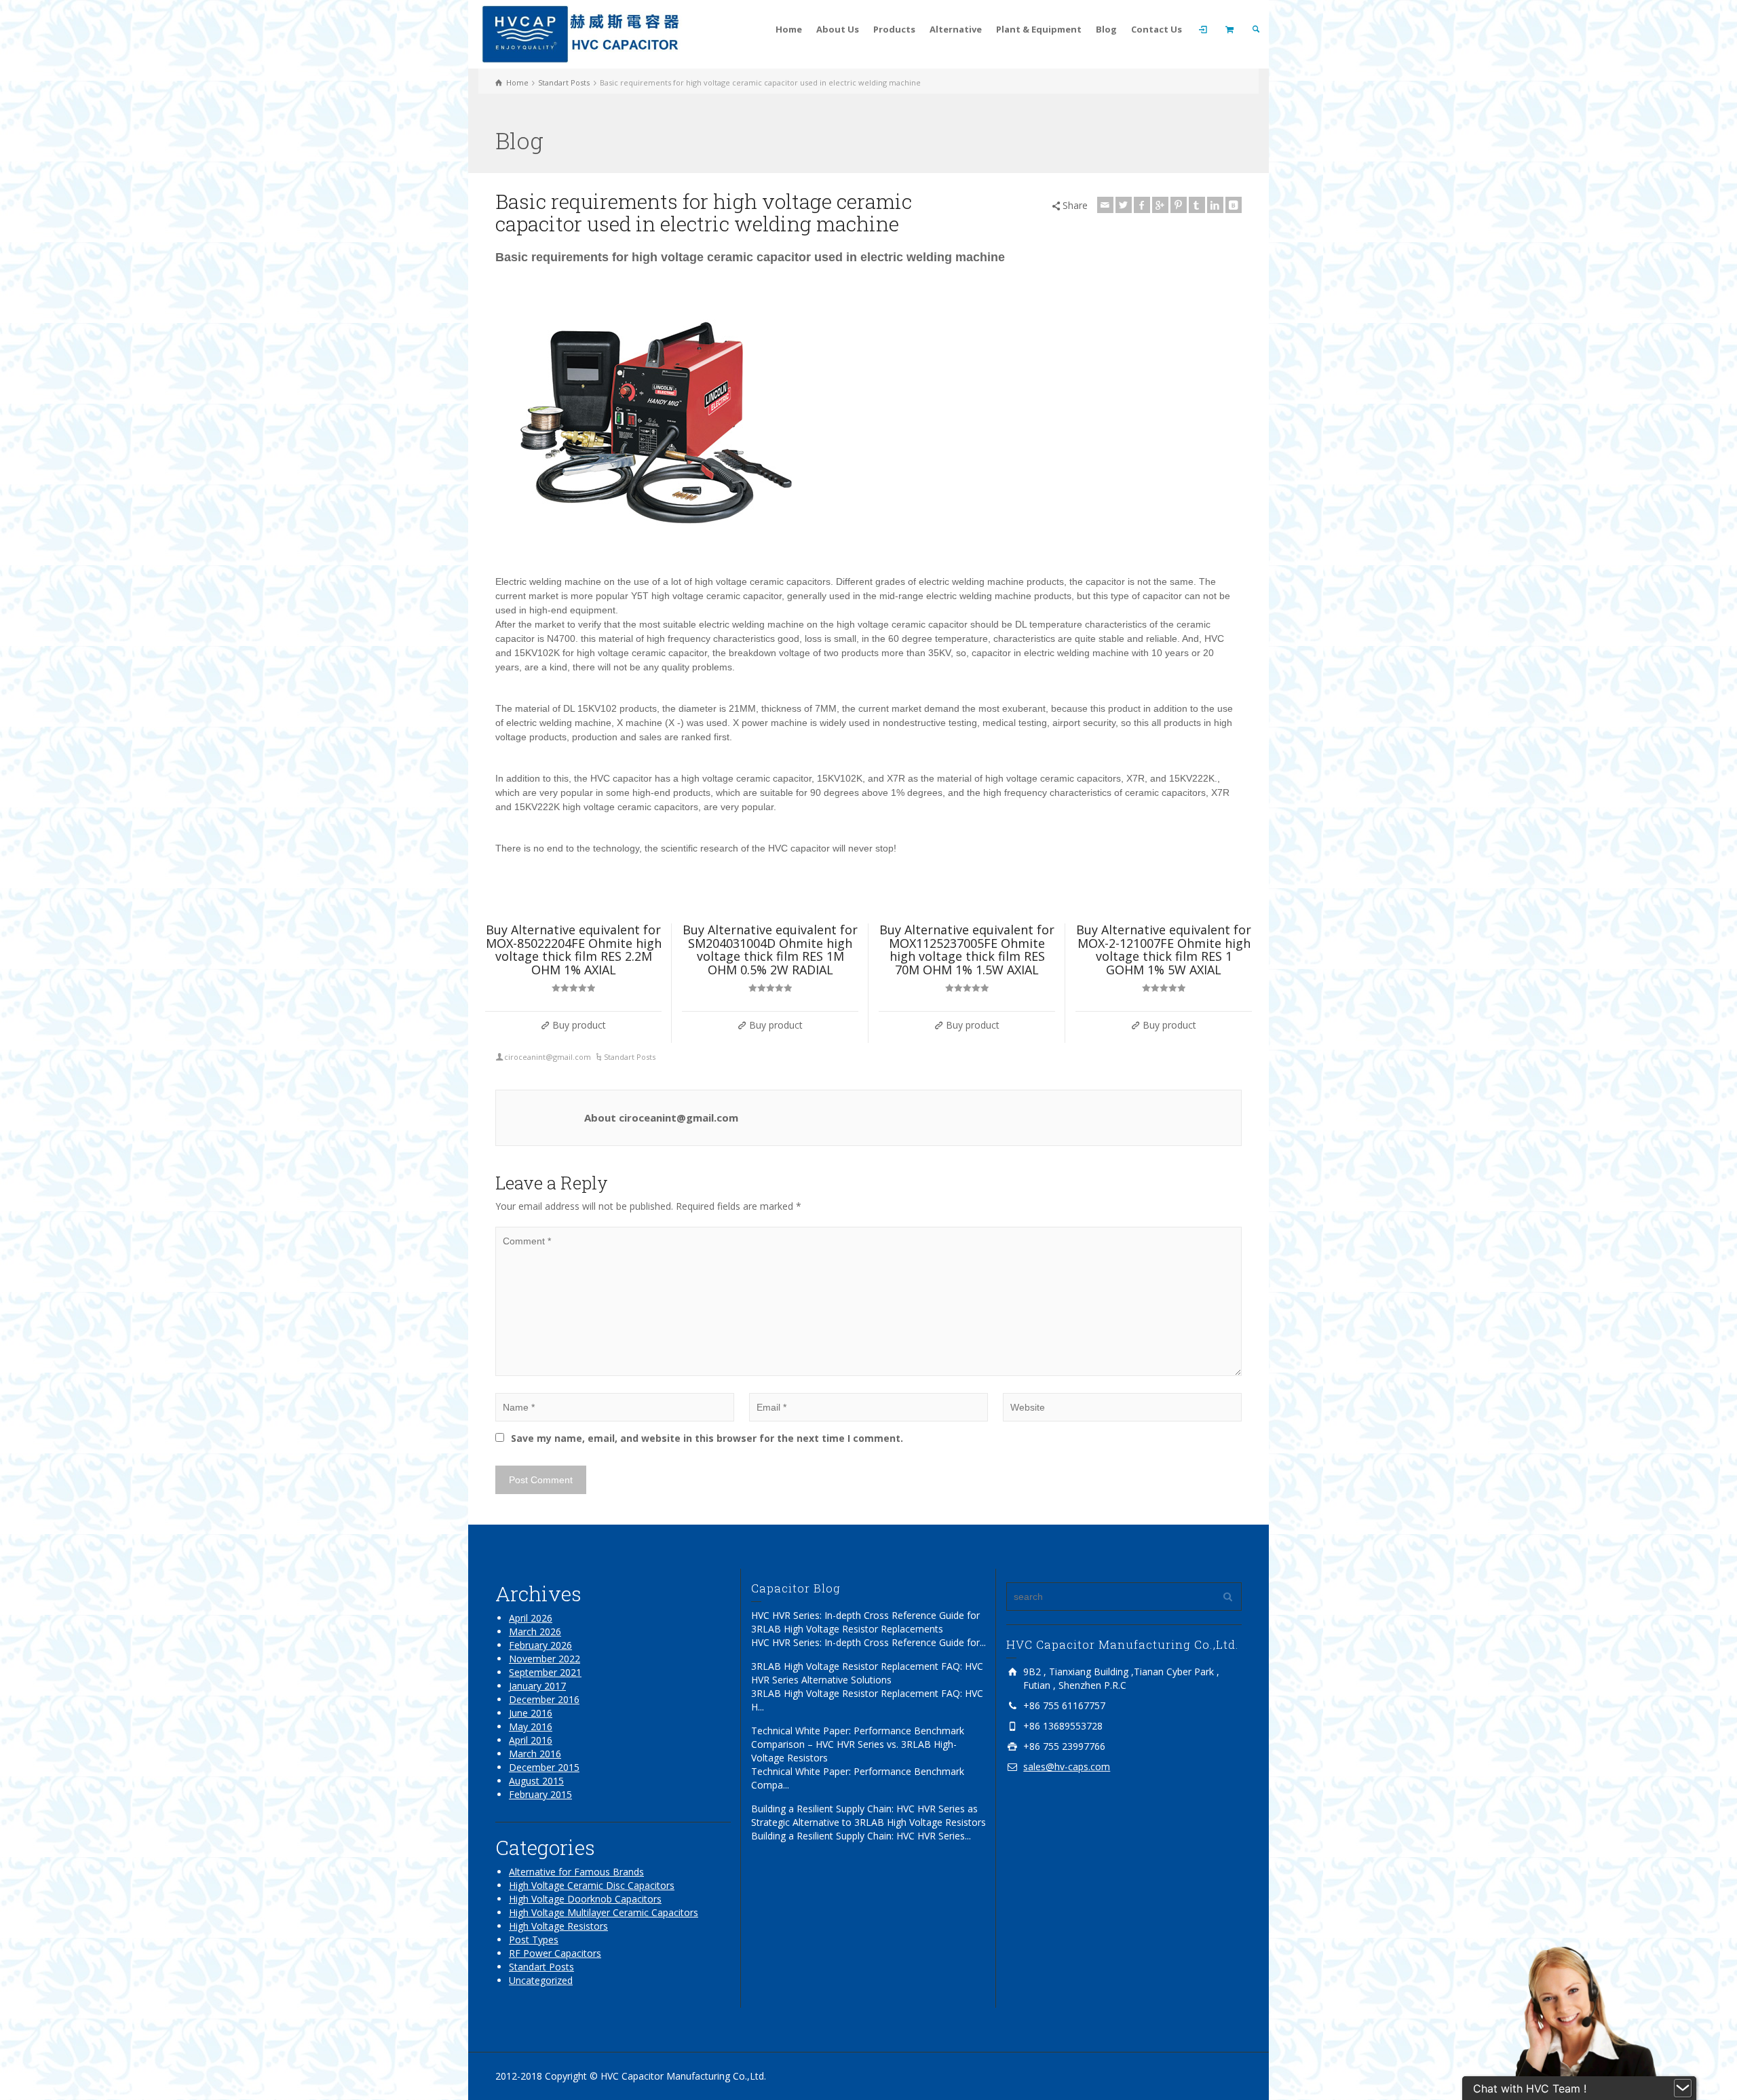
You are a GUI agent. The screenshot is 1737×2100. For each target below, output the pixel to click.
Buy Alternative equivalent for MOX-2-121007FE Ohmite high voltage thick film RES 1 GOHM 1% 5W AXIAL (1164, 950)
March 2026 (535, 1631)
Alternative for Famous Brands (576, 1872)
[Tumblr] (1197, 205)
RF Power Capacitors (555, 1953)
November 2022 (545, 1659)
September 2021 (545, 1672)
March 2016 (535, 1754)
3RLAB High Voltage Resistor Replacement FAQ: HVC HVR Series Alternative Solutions (867, 1673)
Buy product (579, 1025)
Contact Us (1157, 29)
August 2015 (536, 1781)
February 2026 (540, 1645)
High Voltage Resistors (558, 1926)
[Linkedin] (1215, 205)
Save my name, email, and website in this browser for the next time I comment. (707, 1438)
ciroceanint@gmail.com (548, 1057)
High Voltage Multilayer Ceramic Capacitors (604, 1912)
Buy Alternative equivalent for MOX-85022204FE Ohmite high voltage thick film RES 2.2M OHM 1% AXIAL (574, 950)
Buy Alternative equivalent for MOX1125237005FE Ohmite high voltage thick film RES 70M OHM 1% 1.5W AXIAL (967, 950)
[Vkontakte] (1234, 205)
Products (894, 29)
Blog (1106, 29)
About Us (838, 29)
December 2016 (544, 1699)
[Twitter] (1124, 205)
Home (789, 29)
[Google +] (1160, 205)
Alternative (956, 29)
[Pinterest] (1179, 205)
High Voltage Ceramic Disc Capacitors (592, 1885)
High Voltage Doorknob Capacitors (585, 1899)
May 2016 (531, 1726)
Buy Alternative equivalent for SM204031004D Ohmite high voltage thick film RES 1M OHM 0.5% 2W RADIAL (770, 950)
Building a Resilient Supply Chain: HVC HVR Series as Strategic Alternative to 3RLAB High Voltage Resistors (868, 1815)
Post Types (534, 1940)
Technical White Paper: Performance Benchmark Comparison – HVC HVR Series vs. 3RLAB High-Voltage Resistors (858, 1744)
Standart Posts (630, 1057)
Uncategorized (541, 1980)
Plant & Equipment (1039, 29)
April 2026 (531, 1618)
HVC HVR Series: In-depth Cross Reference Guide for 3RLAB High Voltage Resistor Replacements (865, 1622)
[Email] (1105, 205)
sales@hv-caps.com (1067, 1767)
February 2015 (540, 1794)
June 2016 (531, 1713)
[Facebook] (1142, 205)
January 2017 (537, 1686)
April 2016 (531, 1740)
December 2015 (544, 1767)
